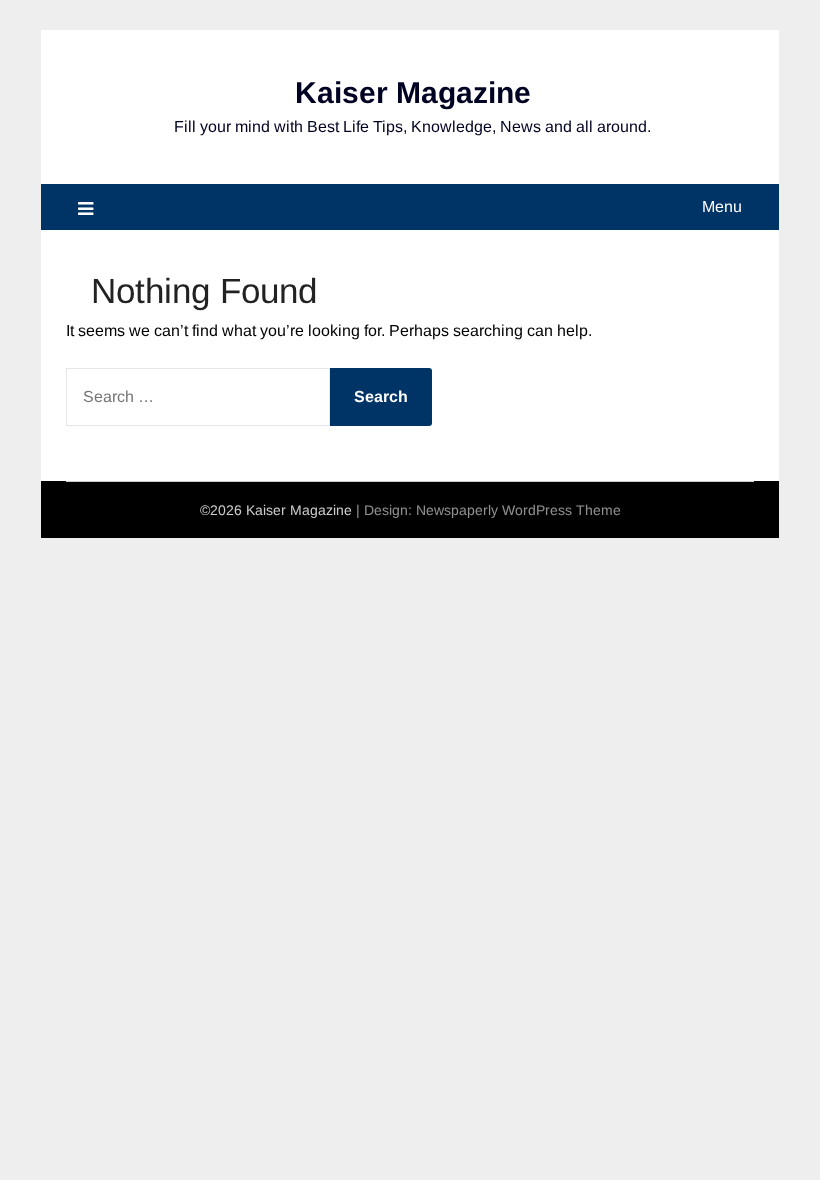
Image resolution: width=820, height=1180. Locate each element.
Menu (722, 206)
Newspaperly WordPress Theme (518, 510)
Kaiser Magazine (413, 92)
